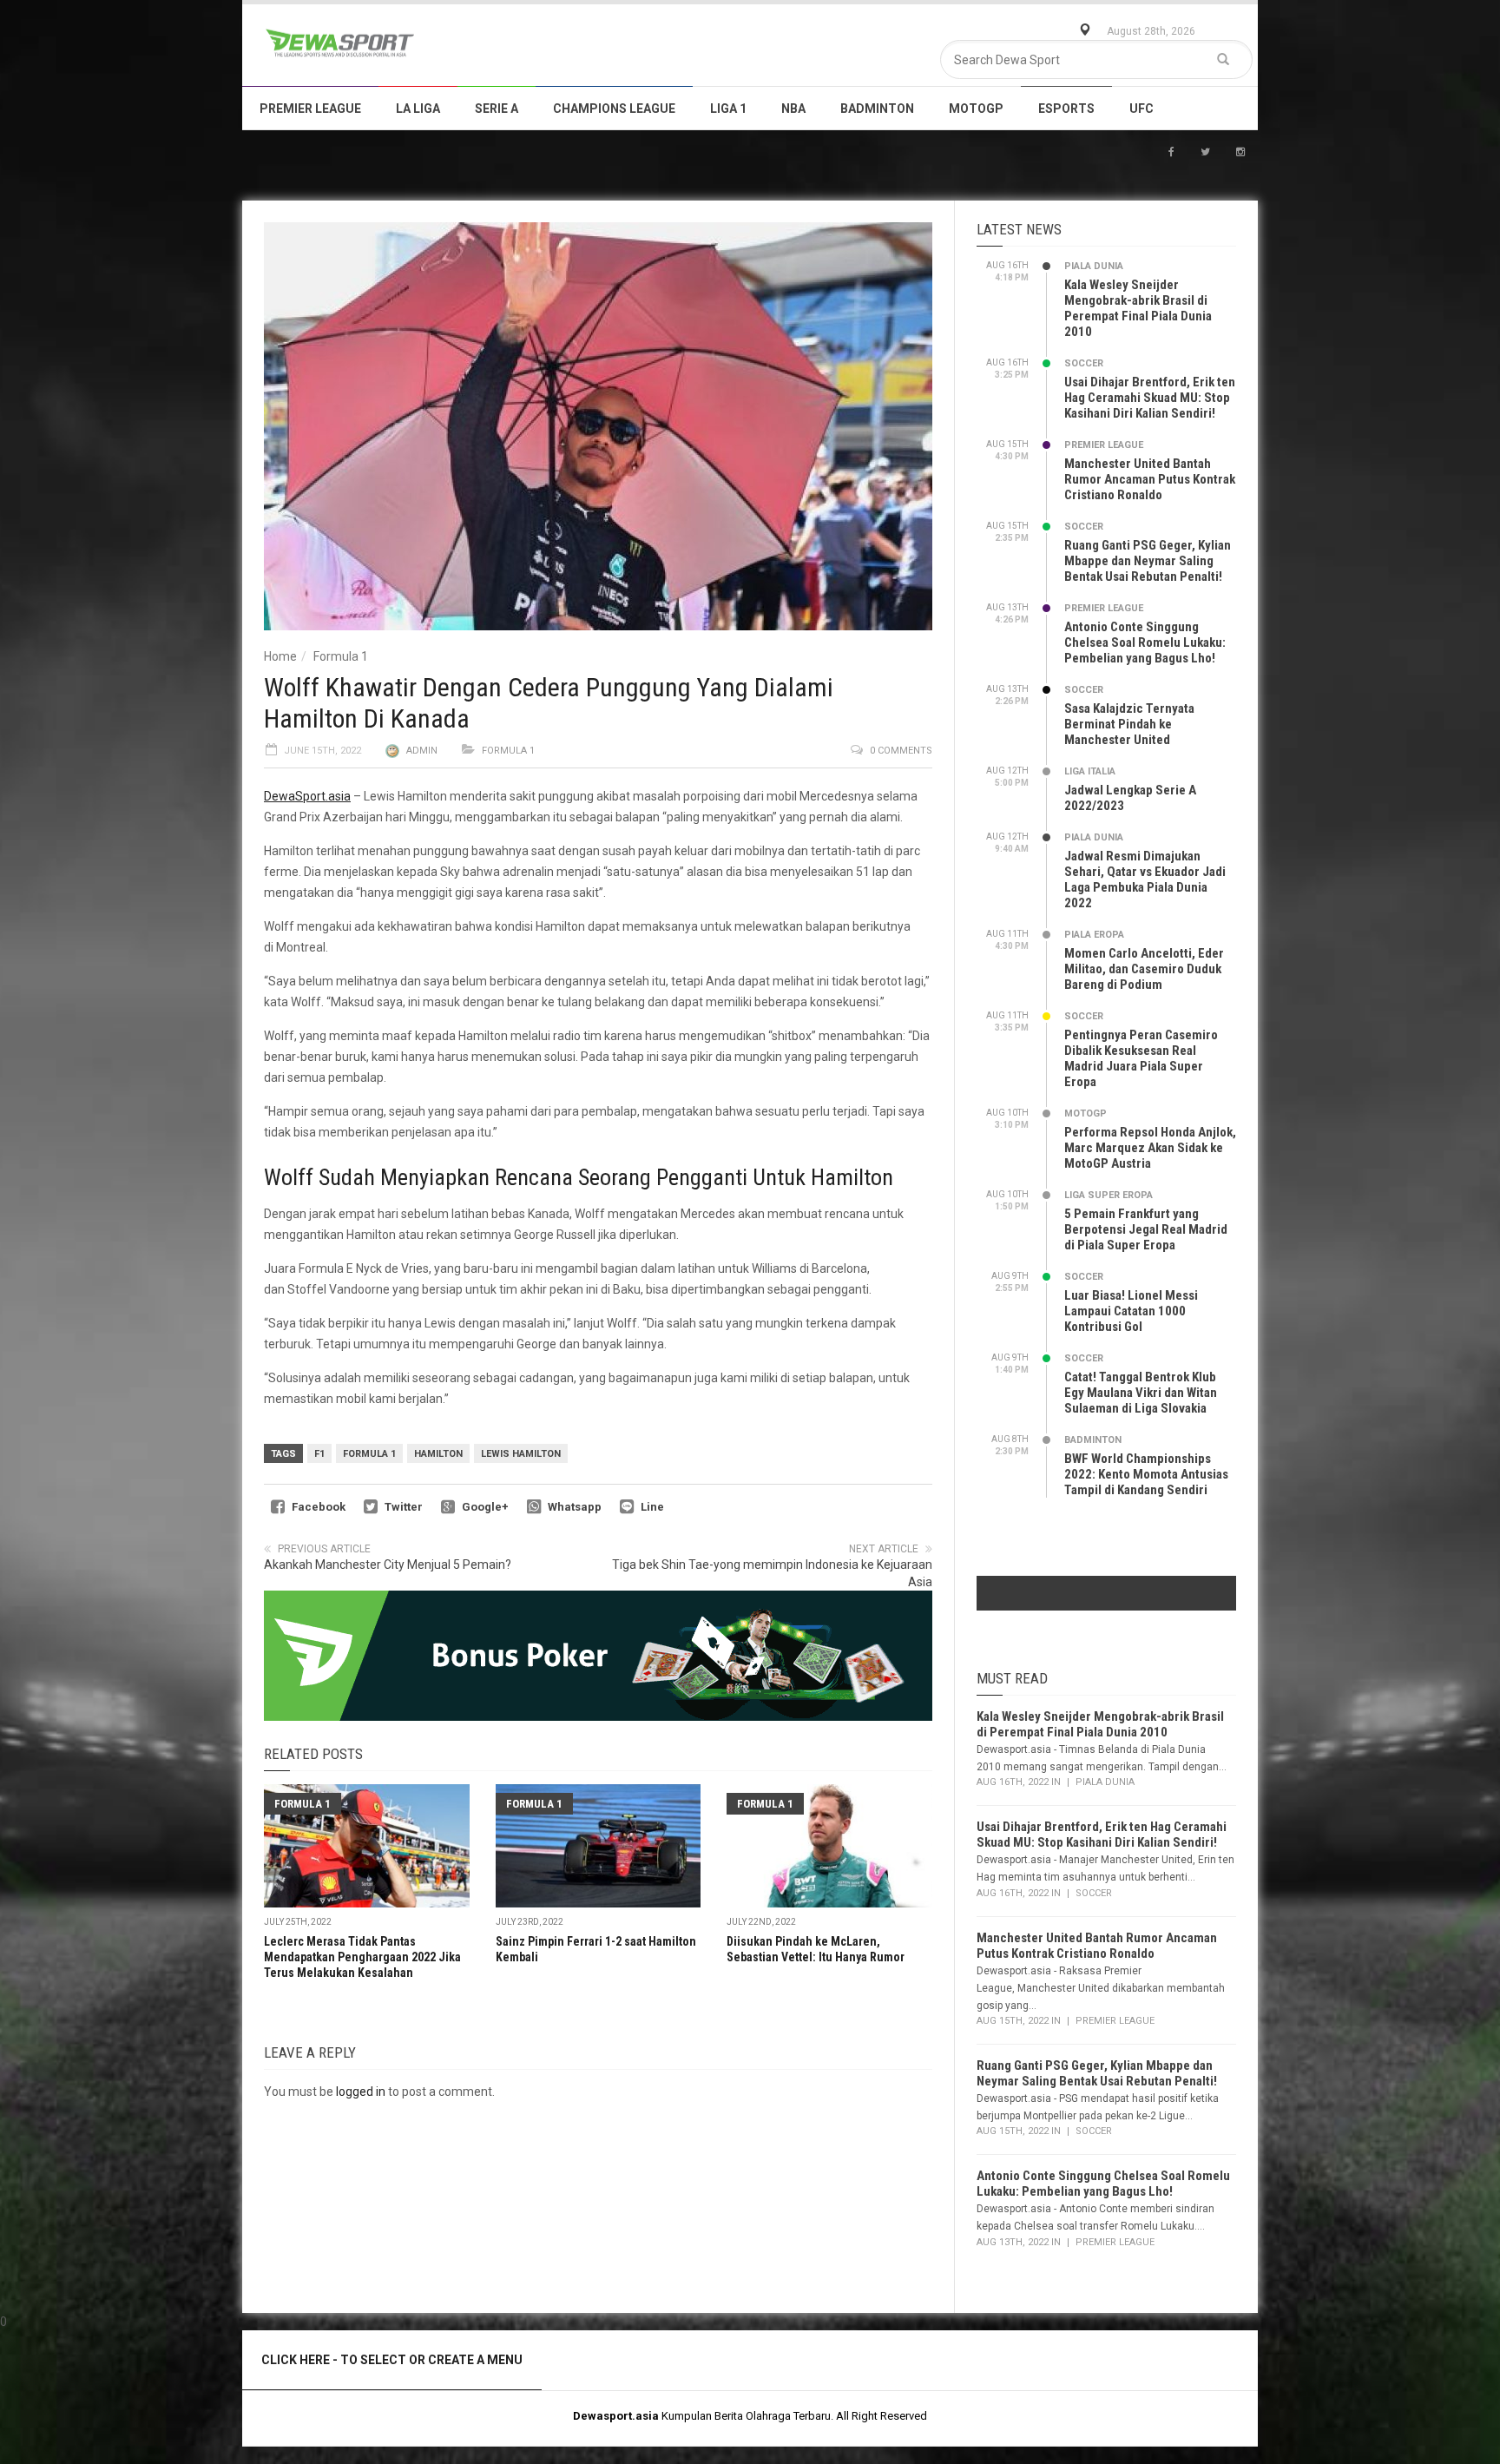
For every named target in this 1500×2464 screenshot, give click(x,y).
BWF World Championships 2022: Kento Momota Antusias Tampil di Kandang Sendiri (1146, 1474)
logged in (361, 2092)
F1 (319, 1454)
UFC (1141, 109)
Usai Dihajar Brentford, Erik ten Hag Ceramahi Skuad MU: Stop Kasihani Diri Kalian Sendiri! (1150, 398)
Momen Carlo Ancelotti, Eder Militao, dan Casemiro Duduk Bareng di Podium (1144, 969)
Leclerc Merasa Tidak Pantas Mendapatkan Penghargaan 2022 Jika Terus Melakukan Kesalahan (362, 1957)
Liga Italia (1090, 771)
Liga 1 (728, 109)
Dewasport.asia (616, 2416)
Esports (1066, 109)
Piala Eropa (1094, 935)
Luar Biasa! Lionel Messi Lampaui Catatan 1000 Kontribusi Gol (1131, 1311)
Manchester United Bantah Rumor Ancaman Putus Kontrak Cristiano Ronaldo (1150, 479)
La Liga (418, 109)
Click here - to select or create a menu (392, 2360)
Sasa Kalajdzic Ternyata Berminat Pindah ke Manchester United (1129, 724)
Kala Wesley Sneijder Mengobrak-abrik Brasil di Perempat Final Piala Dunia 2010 (1138, 308)
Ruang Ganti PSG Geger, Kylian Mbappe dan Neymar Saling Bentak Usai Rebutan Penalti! (1148, 561)
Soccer (1084, 363)
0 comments (901, 751)
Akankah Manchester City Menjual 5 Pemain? (388, 1565)
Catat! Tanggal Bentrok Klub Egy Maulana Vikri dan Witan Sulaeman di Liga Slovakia (1141, 1393)
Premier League (310, 109)
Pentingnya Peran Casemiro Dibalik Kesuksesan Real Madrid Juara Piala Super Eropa (1141, 1058)
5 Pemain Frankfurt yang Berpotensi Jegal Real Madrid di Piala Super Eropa (1146, 1229)
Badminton (877, 109)
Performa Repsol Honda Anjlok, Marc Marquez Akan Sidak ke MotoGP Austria (1150, 1148)
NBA (793, 109)
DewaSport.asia (307, 796)
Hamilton (438, 1454)
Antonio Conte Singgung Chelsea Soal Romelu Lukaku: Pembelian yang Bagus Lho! (1145, 642)
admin (422, 751)
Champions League (614, 109)
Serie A (497, 109)
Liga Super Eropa (1109, 1195)
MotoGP (976, 109)
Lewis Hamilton (521, 1454)
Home (280, 656)
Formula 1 (341, 656)
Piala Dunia (1094, 266)
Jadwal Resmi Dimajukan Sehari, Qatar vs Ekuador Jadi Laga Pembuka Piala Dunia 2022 (1145, 880)
